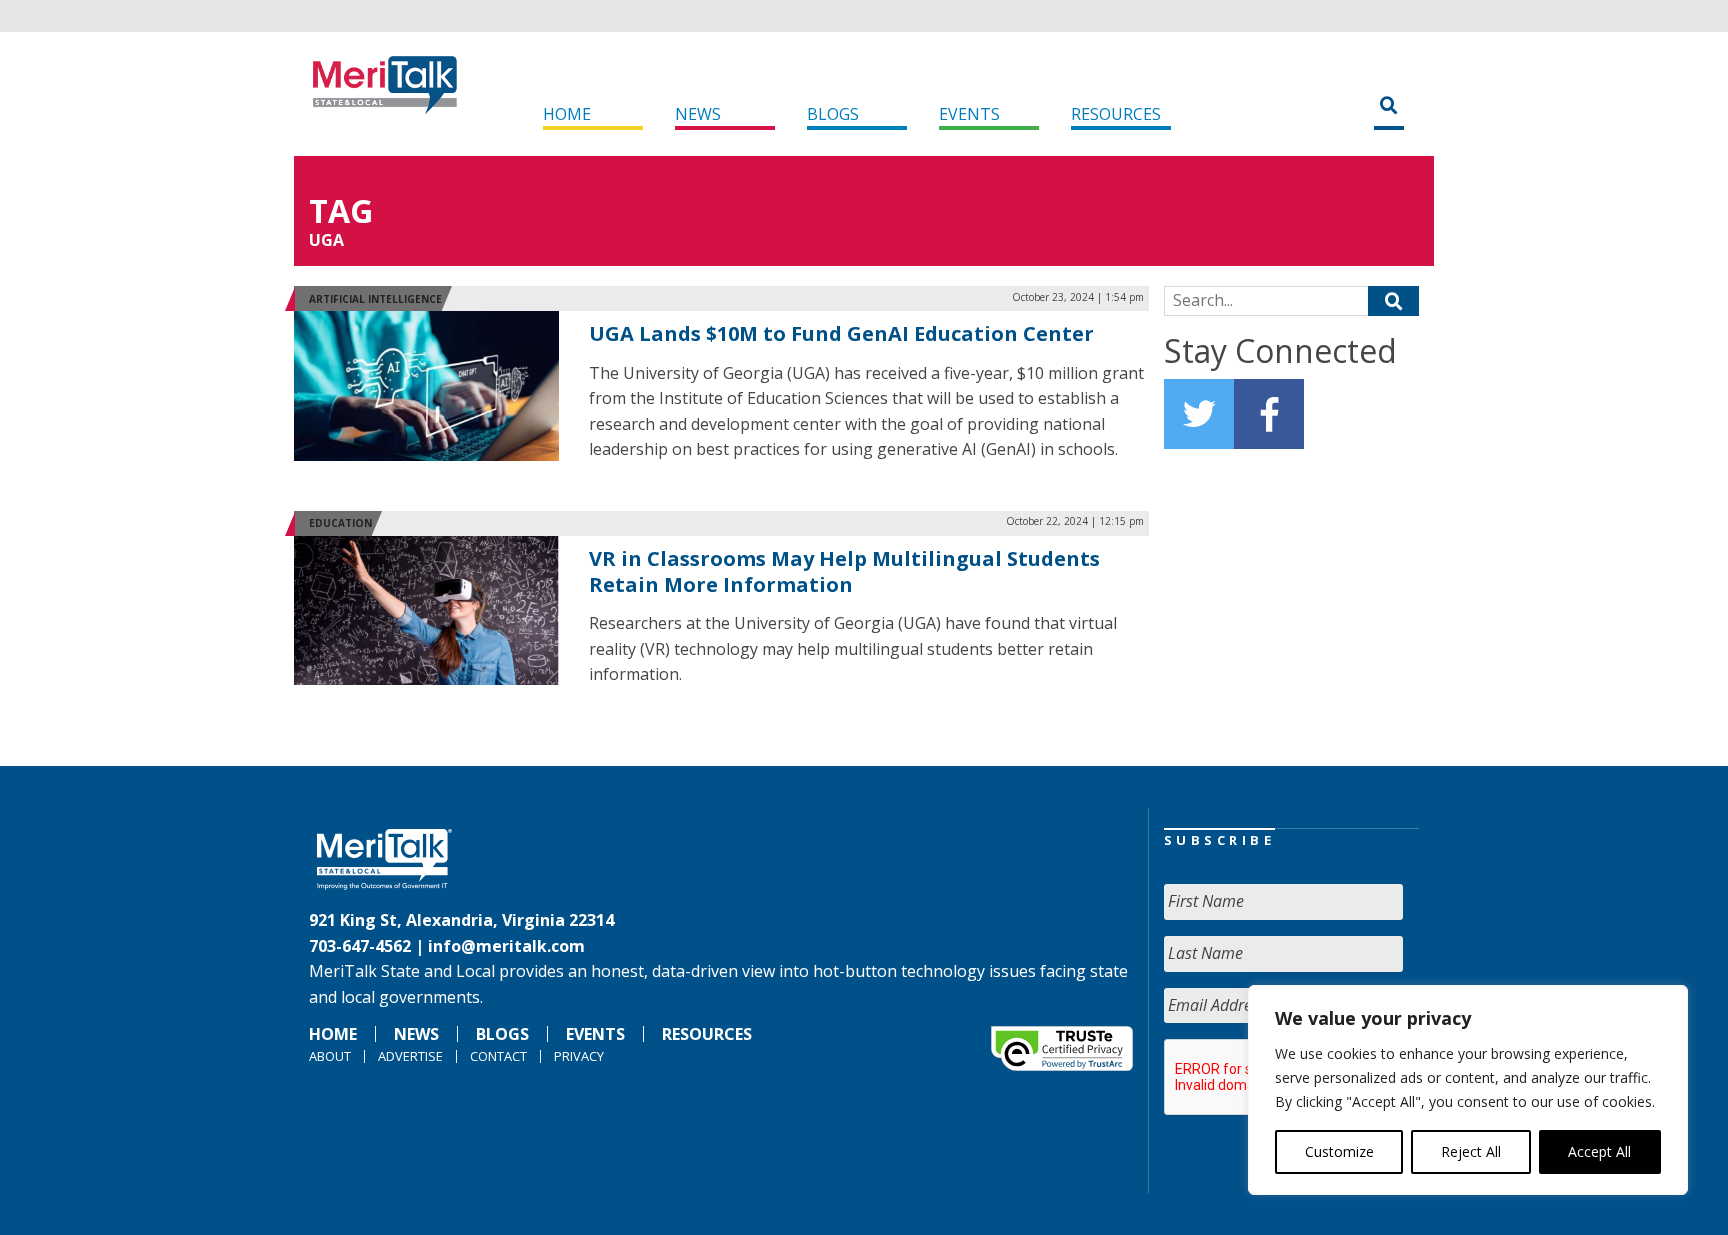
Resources (1116, 114)
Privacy (579, 1056)
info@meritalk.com (506, 946)
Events (969, 114)
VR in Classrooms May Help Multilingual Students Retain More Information (844, 571)
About (330, 1056)
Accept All (1599, 1151)
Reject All (1471, 1151)
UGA (326, 240)
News (698, 114)
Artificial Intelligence (375, 299)
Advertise (410, 1056)
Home (567, 114)
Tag (341, 210)
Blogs (833, 114)
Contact (498, 1056)
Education (340, 523)
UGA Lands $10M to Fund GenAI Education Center (841, 333)
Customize (1339, 1151)
